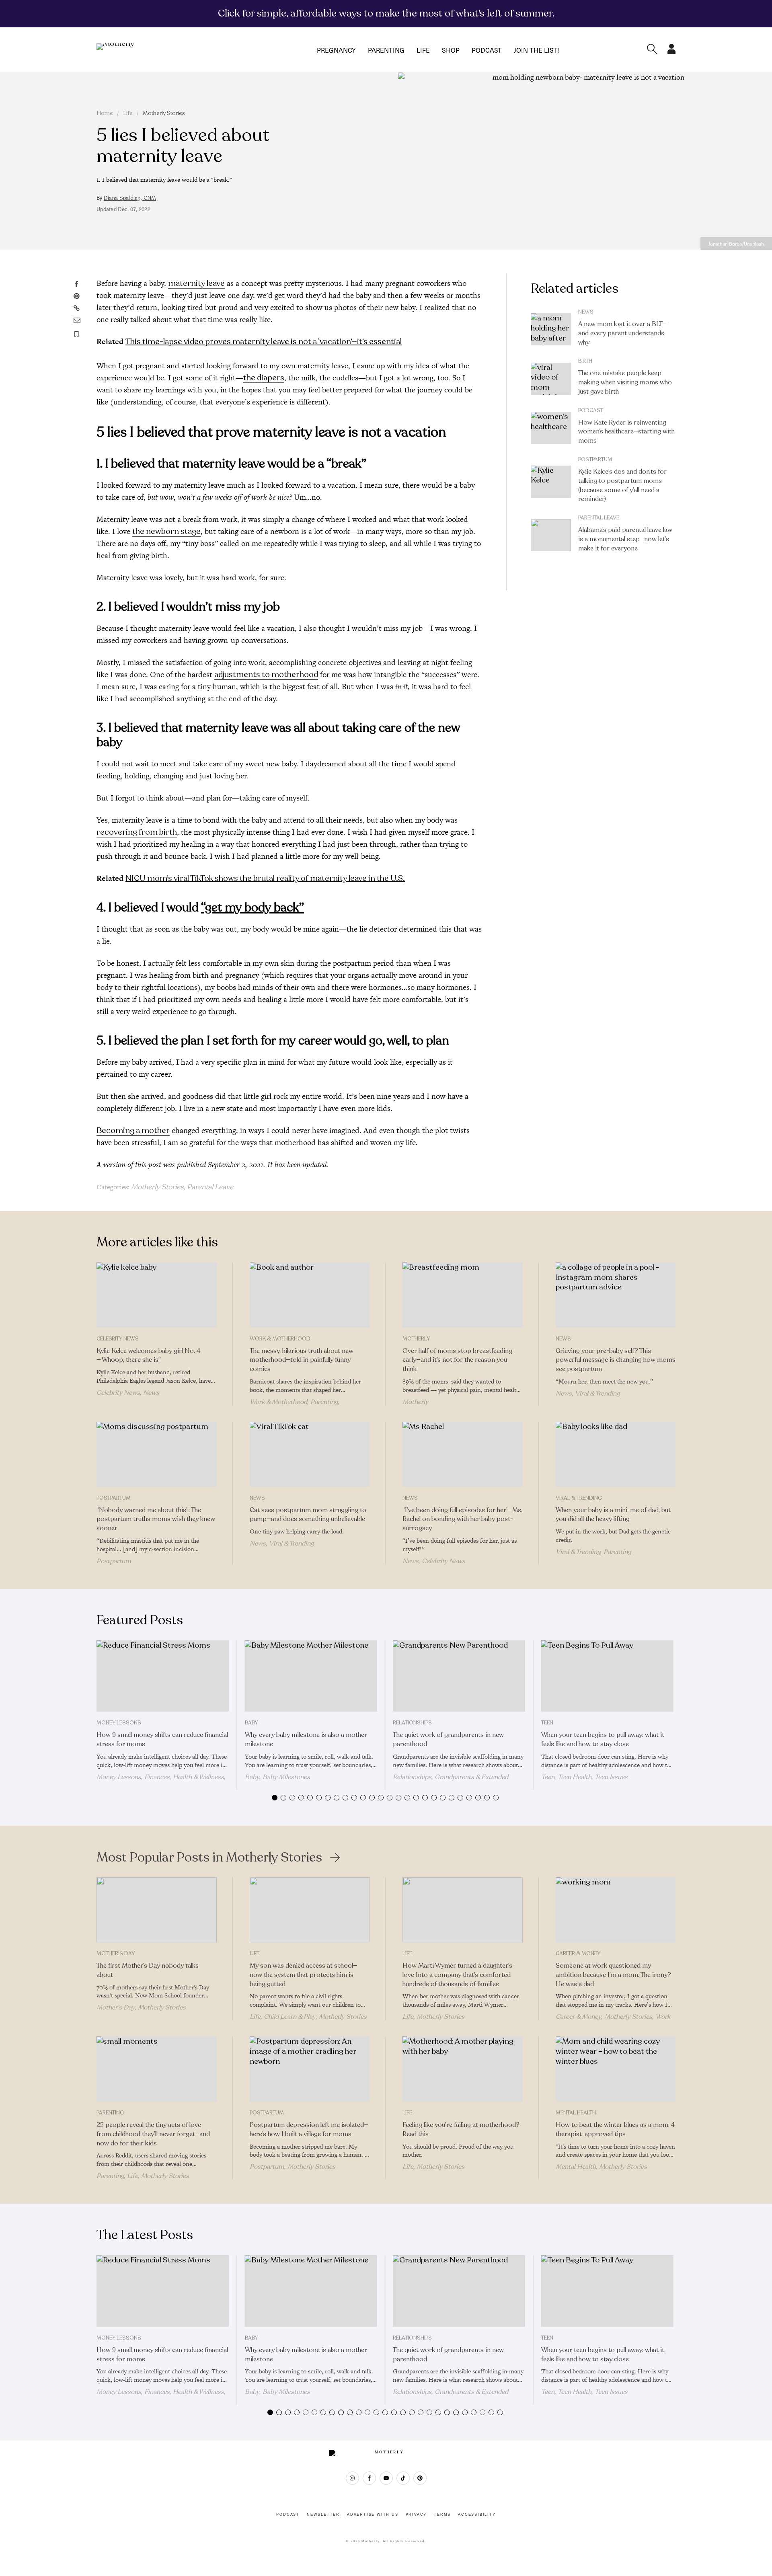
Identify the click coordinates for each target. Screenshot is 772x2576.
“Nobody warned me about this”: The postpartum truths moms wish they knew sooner (156, 1519)
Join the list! (536, 50)
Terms (442, 2514)
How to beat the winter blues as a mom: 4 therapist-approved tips (615, 2130)
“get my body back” (253, 908)
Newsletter (323, 2514)
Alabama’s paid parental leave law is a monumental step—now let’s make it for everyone (625, 539)
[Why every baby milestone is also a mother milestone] (311, 1676)
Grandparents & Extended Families (451, 1781)
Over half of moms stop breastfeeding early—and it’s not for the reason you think (457, 1360)
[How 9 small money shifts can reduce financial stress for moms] (163, 1676)
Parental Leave (210, 1187)
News (586, 312)
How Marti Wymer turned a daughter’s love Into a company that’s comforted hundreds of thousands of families (457, 1975)
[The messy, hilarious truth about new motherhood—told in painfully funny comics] (310, 1295)
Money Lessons (119, 1723)
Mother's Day (116, 1954)
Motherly (416, 1339)
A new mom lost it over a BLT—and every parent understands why (622, 333)
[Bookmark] (77, 334)
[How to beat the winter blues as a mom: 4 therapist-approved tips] (616, 2069)
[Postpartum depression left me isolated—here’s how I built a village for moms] (310, 2069)
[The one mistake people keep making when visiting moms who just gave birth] (551, 379)
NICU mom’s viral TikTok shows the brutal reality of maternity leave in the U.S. (265, 878)
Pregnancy (336, 50)
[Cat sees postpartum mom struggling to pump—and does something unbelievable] (310, 1454)
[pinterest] (420, 2478)
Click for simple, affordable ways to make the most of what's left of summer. (386, 13)
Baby (251, 1723)
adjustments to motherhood (266, 674)
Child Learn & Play (290, 2017)
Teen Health (575, 1777)
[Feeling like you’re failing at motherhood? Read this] (463, 2069)
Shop (451, 50)
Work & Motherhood (280, 1339)
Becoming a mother (133, 1130)
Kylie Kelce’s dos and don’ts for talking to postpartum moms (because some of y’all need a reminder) (622, 485)
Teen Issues (611, 1777)
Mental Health (576, 2113)
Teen (547, 1723)
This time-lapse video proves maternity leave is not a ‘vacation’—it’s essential (264, 342)
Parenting (386, 50)
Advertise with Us (373, 2514)
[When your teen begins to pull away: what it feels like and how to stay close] (607, 1676)
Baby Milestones (286, 1777)
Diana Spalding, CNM (130, 198)
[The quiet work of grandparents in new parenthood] (459, 1676)
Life (423, 50)
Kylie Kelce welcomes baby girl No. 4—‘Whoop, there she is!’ (148, 1356)
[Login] (671, 52)
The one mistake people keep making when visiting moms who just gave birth (625, 382)
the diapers (264, 378)
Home (105, 113)
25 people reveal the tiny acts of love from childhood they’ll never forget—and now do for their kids (153, 2134)
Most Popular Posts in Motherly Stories (209, 1858)
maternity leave (196, 283)
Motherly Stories (164, 113)
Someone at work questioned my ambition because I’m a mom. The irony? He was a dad (613, 1975)
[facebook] (369, 2478)
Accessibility (477, 2514)
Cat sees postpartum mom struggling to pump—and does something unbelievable (308, 1515)
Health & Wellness (198, 1777)
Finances (157, 1777)
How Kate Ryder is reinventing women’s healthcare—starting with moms (626, 432)
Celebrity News (118, 1339)
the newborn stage (166, 531)
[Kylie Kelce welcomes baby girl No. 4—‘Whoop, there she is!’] (157, 1295)
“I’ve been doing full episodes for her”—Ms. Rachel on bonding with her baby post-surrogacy (462, 1519)
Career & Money (578, 1954)
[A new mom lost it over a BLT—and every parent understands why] (551, 329)
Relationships (412, 1723)
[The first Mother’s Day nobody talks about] (157, 1910)
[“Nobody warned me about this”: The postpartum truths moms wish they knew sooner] (157, 1454)
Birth (585, 361)
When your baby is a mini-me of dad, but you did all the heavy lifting (613, 1515)
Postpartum (595, 460)
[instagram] (352, 2478)
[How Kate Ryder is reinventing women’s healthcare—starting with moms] (551, 428)
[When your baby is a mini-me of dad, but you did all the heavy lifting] (616, 1454)
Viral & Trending (597, 1394)
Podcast (487, 50)
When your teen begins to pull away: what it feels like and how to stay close (603, 1740)
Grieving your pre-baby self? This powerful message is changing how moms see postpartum (616, 1360)
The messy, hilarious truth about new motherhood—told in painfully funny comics (302, 1360)
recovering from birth (137, 832)
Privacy (416, 2514)
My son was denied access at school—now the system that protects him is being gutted (304, 1975)
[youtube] (386, 2478)
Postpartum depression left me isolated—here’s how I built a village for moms (309, 2130)
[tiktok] (403, 2478)
